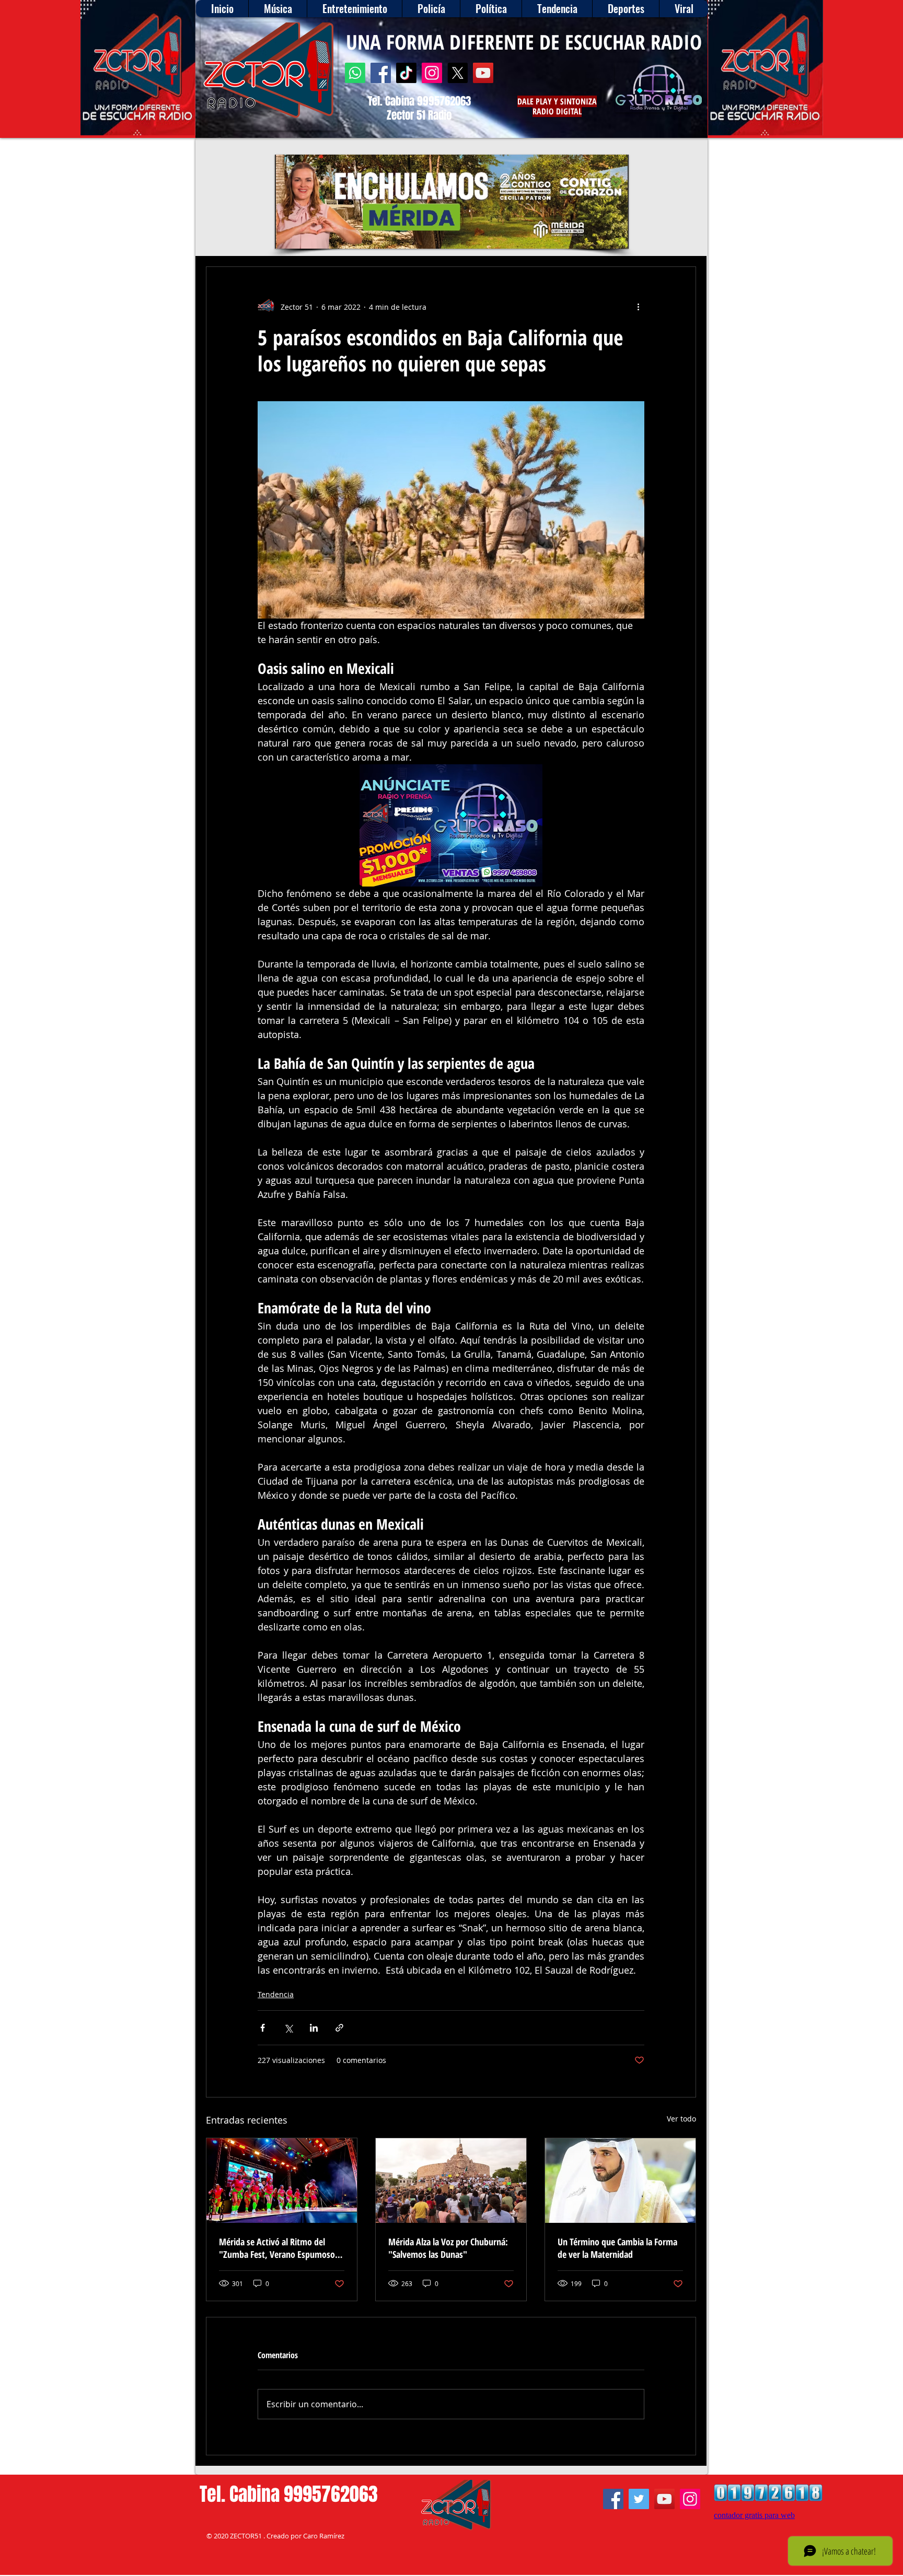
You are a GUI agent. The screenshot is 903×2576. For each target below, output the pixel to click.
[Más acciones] (638, 307)
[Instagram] (432, 73)
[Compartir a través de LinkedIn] (314, 2028)
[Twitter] (639, 2499)
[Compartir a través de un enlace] (339, 2028)
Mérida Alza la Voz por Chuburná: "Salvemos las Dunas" (448, 2248)
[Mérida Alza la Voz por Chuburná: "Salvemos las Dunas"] (451, 2181)
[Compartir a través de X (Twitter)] (288, 2028)
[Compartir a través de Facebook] (263, 2028)
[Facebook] (381, 73)
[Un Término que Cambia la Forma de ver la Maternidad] (620, 2181)
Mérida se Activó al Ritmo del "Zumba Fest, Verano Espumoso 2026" (277, 2248)
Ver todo (681, 2119)
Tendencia (276, 1994)
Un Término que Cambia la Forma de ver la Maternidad (617, 2248)
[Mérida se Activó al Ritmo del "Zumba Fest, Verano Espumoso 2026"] (282, 2181)
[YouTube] (483, 73)
